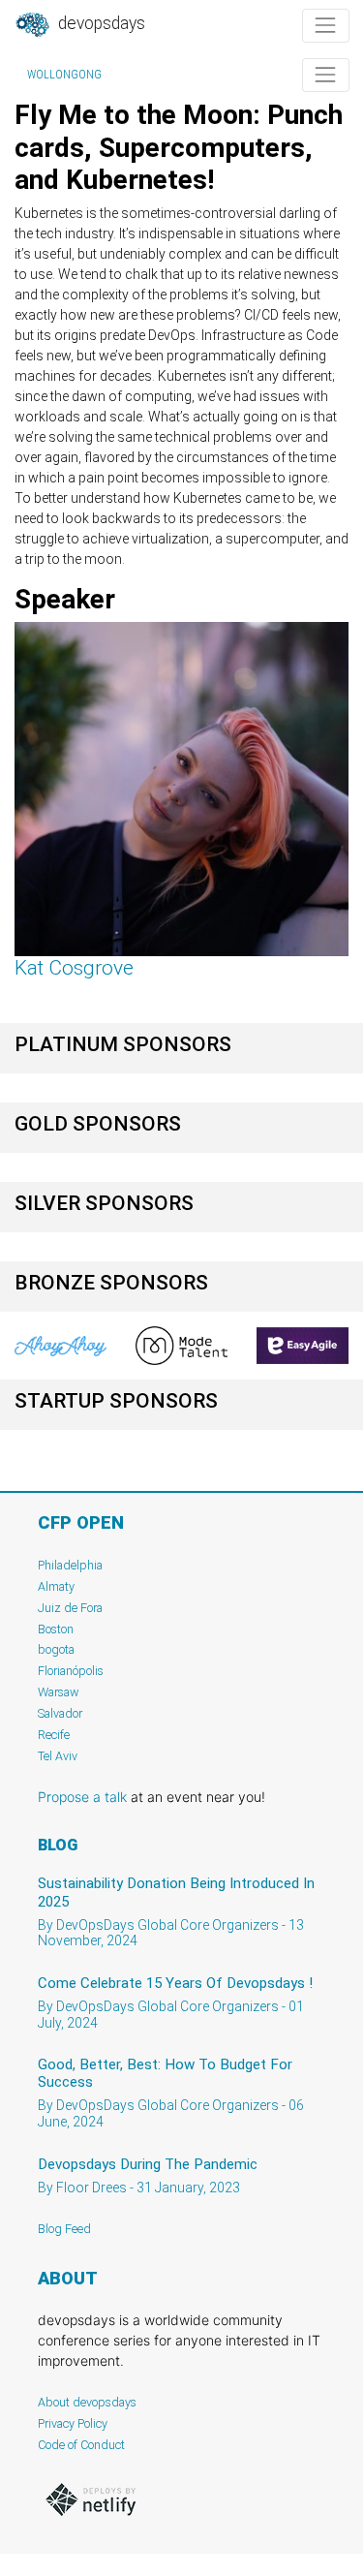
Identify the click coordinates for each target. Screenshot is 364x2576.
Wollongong (64, 75)
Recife (54, 1735)
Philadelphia (70, 1565)
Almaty (56, 1586)
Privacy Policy (73, 2423)
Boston (56, 1629)
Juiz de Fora (70, 1608)
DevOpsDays (100, 23)
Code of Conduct (81, 2445)
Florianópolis (71, 1671)
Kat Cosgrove (74, 968)
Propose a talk (82, 1797)
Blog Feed (64, 2229)
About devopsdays (87, 2402)
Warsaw (59, 1692)
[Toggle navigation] (326, 26)
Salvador (60, 1713)
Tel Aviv (58, 1756)
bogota (56, 1649)
